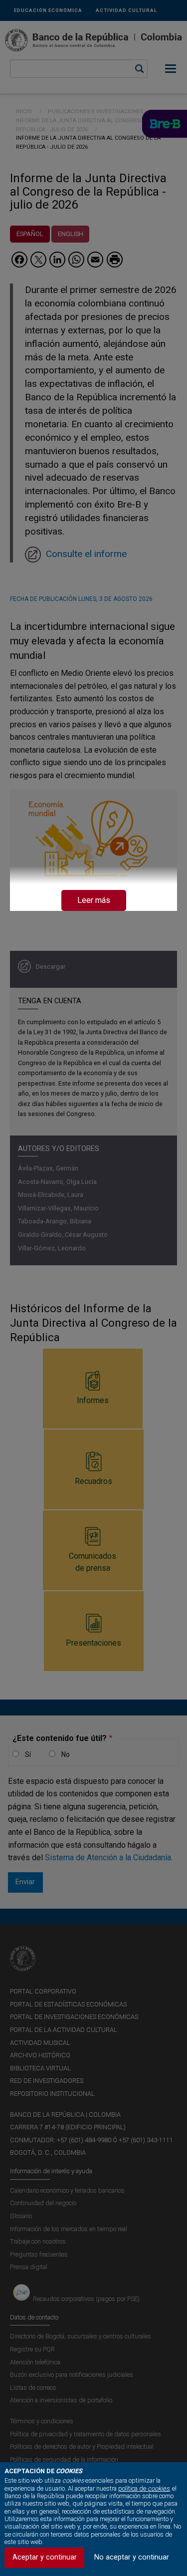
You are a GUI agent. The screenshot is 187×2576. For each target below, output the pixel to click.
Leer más (94, 900)
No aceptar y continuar (132, 2557)
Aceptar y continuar (45, 2557)
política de (144, 2488)
